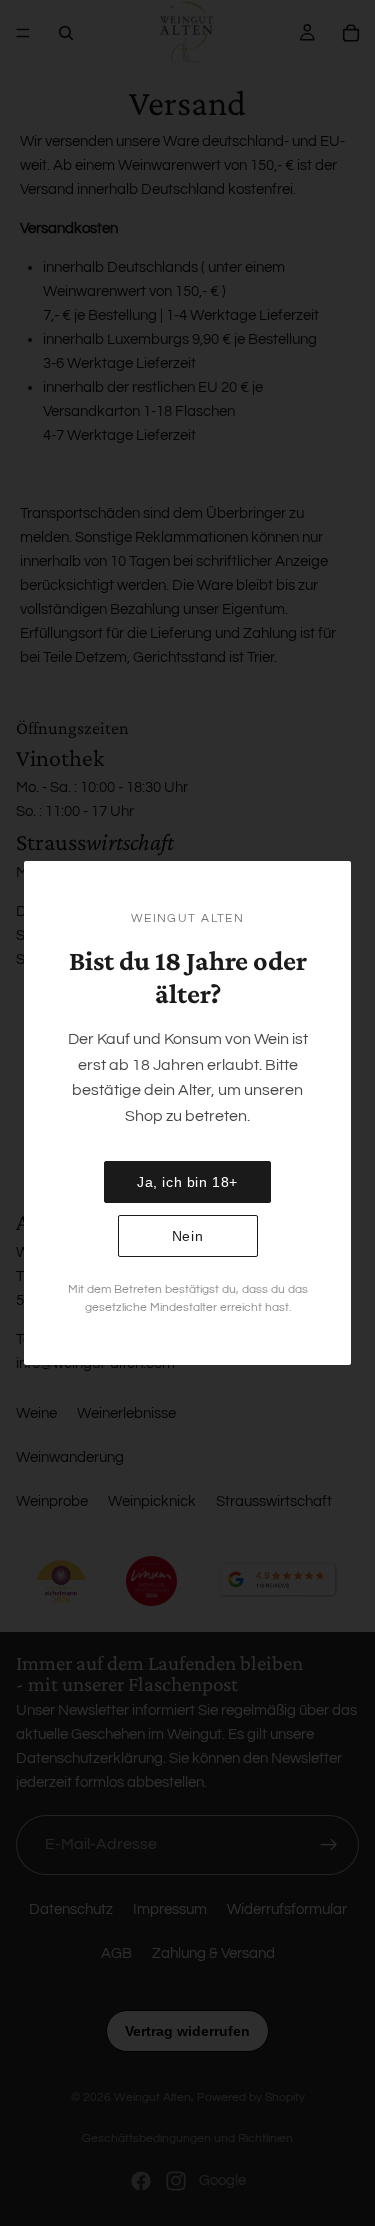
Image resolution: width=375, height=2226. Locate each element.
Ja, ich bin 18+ (187, 1182)
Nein (187, 1236)
